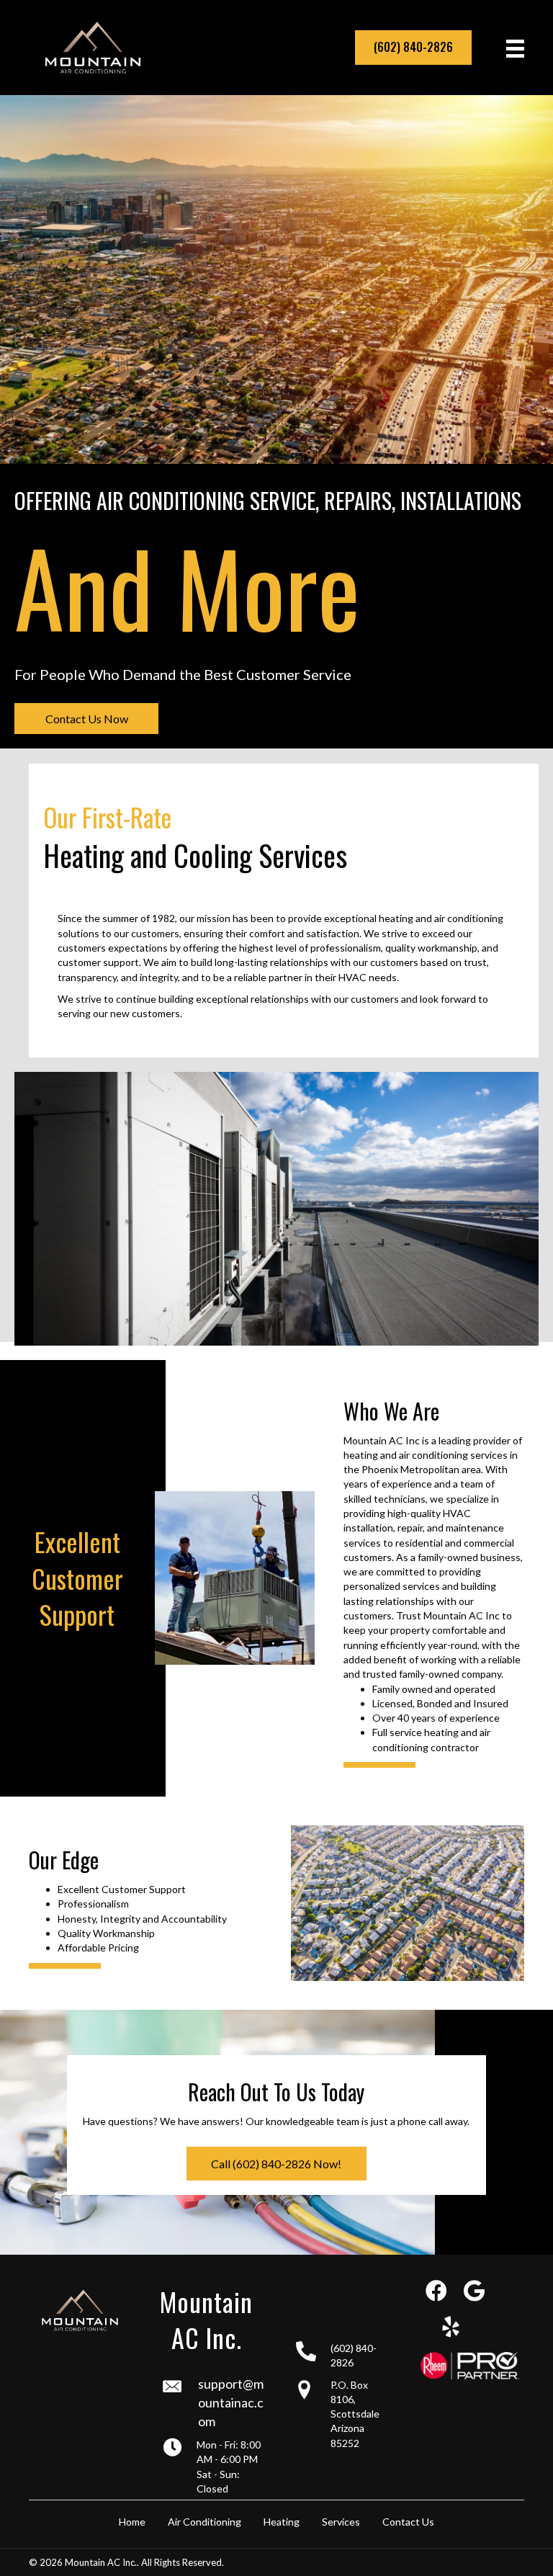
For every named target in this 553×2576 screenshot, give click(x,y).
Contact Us (408, 2522)
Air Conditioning (204, 2522)
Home (132, 2522)
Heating (282, 2522)
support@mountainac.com (231, 2402)
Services (341, 2522)
